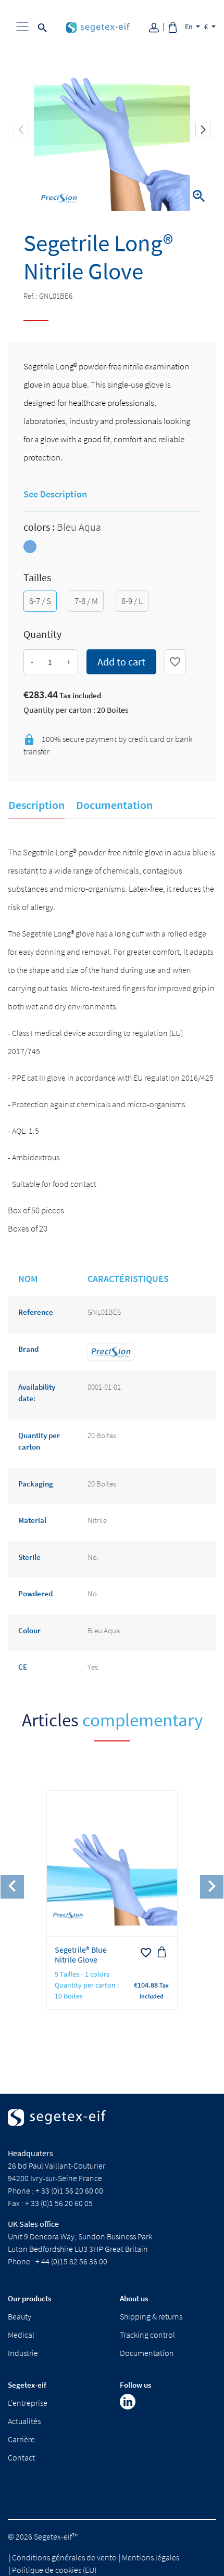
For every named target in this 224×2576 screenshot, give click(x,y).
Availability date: (37, 1393)
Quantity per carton (39, 1441)
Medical (21, 2335)
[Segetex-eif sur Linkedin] (128, 2402)
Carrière (21, 2439)
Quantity (42, 634)
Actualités (24, 2421)
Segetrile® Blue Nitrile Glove (81, 1955)
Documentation (147, 2353)
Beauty (20, 2316)
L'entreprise (28, 2403)
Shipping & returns (151, 2316)
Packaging (36, 1484)
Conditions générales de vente (64, 2557)
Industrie (23, 2353)
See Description (55, 494)
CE (23, 1667)
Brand (28, 1349)
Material (32, 1520)
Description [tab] (36, 805)
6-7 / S (40, 601)
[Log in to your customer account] (158, 26)
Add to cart (121, 662)
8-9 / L (132, 601)
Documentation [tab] (114, 805)
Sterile (29, 1557)
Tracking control (147, 2335)
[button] (203, 130)
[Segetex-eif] (57, 2127)
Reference (36, 1312)
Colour (29, 1630)
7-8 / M (86, 601)
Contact (21, 2457)
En (190, 27)
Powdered (35, 1593)
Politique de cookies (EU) (54, 2570)
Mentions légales (151, 2557)
